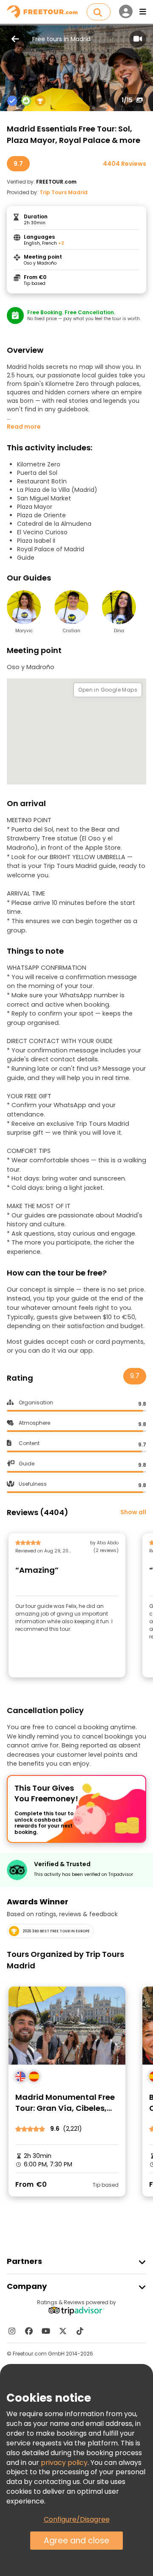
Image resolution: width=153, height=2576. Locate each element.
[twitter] (63, 2331)
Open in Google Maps (108, 690)
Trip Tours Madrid (64, 192)
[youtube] (46, 2331)
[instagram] (12, 2331)
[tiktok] (80, 2331)
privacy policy (64, 2463)
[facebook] (29, 2331)
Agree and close (76, 2541)
